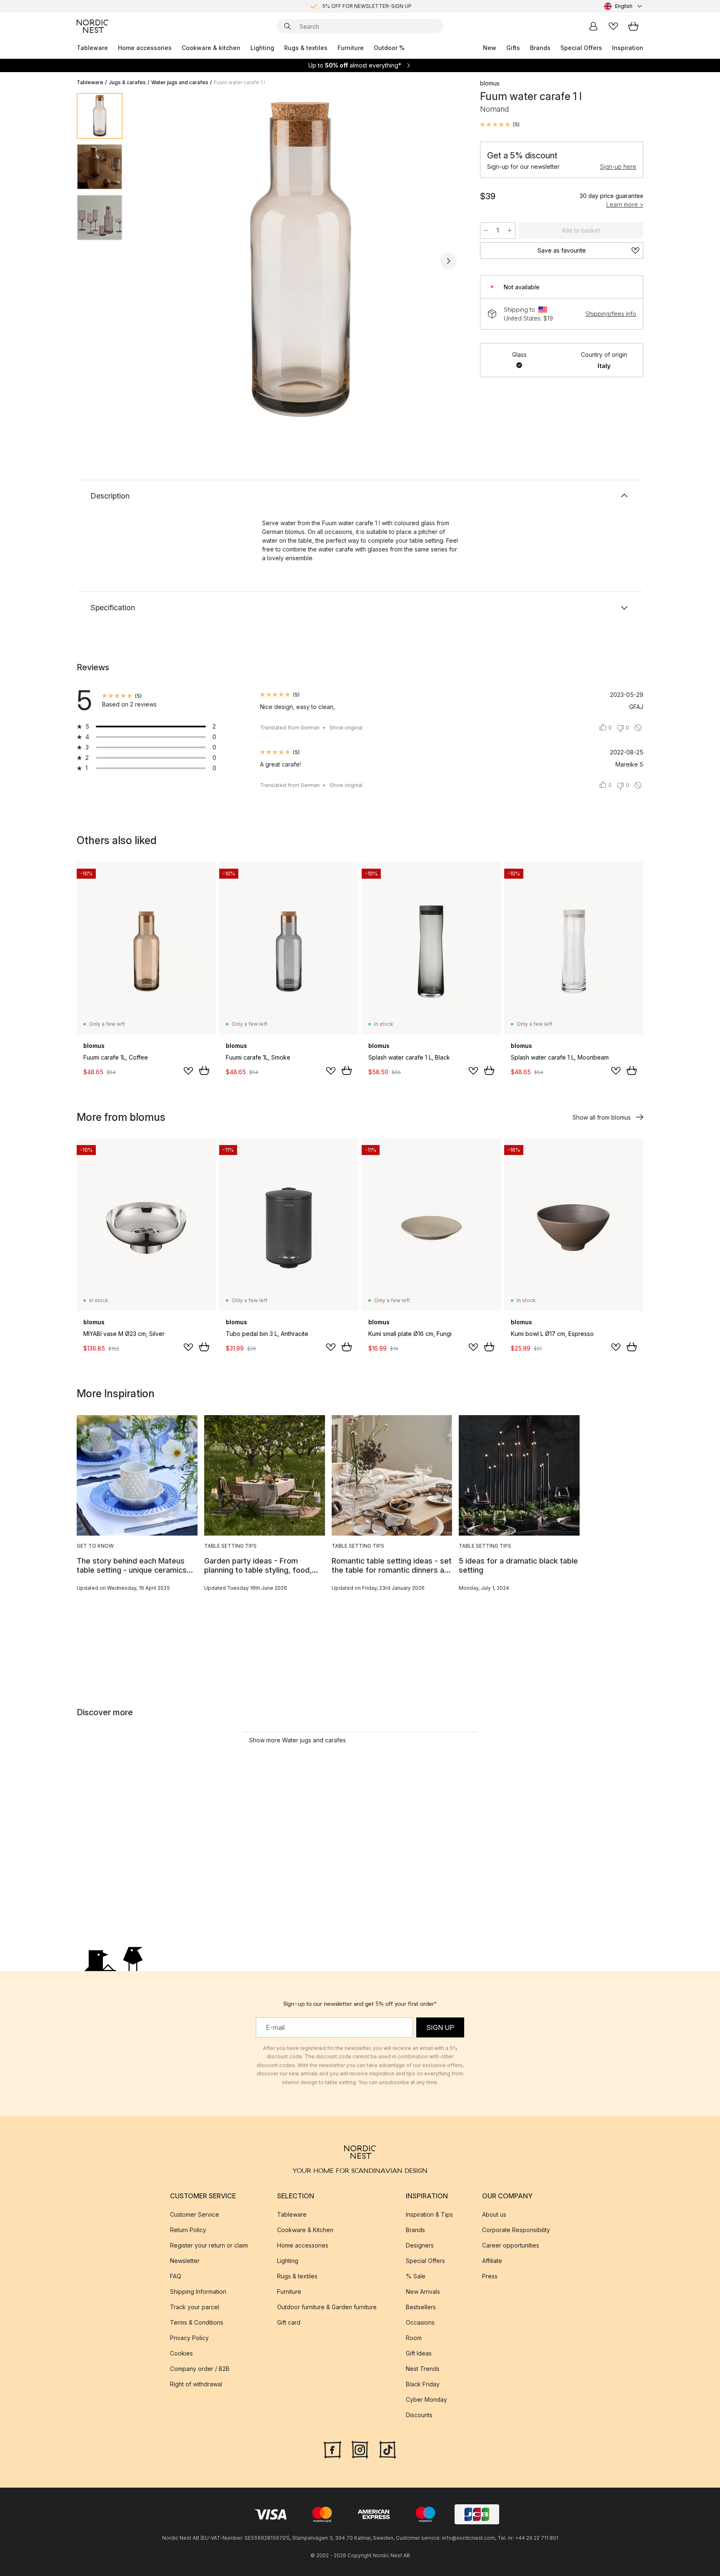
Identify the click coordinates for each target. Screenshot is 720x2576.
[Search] (287, 26)
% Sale (416, 2276)
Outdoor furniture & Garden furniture (327, 2307)
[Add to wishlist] (188, 1071)
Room (414, 2338)
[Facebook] (332, 2449)
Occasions (420, 2322)
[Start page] (92, 26)
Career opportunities (511, 2245)
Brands (540, 48)
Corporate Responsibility (516, 2230)
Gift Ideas (419, 2353)
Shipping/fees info (611, 314)
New (490, 48)
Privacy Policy (189, 2338)
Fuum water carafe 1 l (239, 82)
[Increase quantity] (510, 231)
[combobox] (624, 6)
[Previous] (151, 261)
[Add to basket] (204, 1070)
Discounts (419, 2415)
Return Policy (188, 2230)
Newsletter (185, 2261)
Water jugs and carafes (180, 82)
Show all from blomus (602, 1117)
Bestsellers (421, 2307)
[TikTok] (387, 2449)
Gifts (513, 48)
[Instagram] (360, 2449)
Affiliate (492, 2261)
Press (490, 2276)
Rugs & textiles (306, 48)
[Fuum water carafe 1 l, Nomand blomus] (300, 260)
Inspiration (628, 48)
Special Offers (581, 48)
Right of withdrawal (196, 2384)
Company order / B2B (200, 2369)
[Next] (448, 261)
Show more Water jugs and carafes (297, 1740)
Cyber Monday (426, 2399)
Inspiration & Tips (429, 2214)
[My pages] (593, 26)
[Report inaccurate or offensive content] (638, 728)
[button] (500, 125)
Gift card (289, 2322)
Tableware (92, 48)
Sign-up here (618, 167)
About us (494, 2214)
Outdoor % (389, 48)
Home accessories (145, 48)
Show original (346, 728)
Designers (420, 2245)
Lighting (262, 48)
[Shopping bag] (633, 26)
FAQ (176, 2276)
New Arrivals (423, 2292)
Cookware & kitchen (211, 48)
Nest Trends (423, 2369)
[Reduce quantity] (486, 231)
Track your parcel (195, 2307)
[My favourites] (613, 26)
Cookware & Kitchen (305, 2230)
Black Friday (423, 2384)
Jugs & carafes (127, 82)
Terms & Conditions (197, 2322)
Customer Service (195, 2214)
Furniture (351, 48)
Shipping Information (198, 2292)
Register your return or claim (209, 2245)
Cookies (181, 2353)
